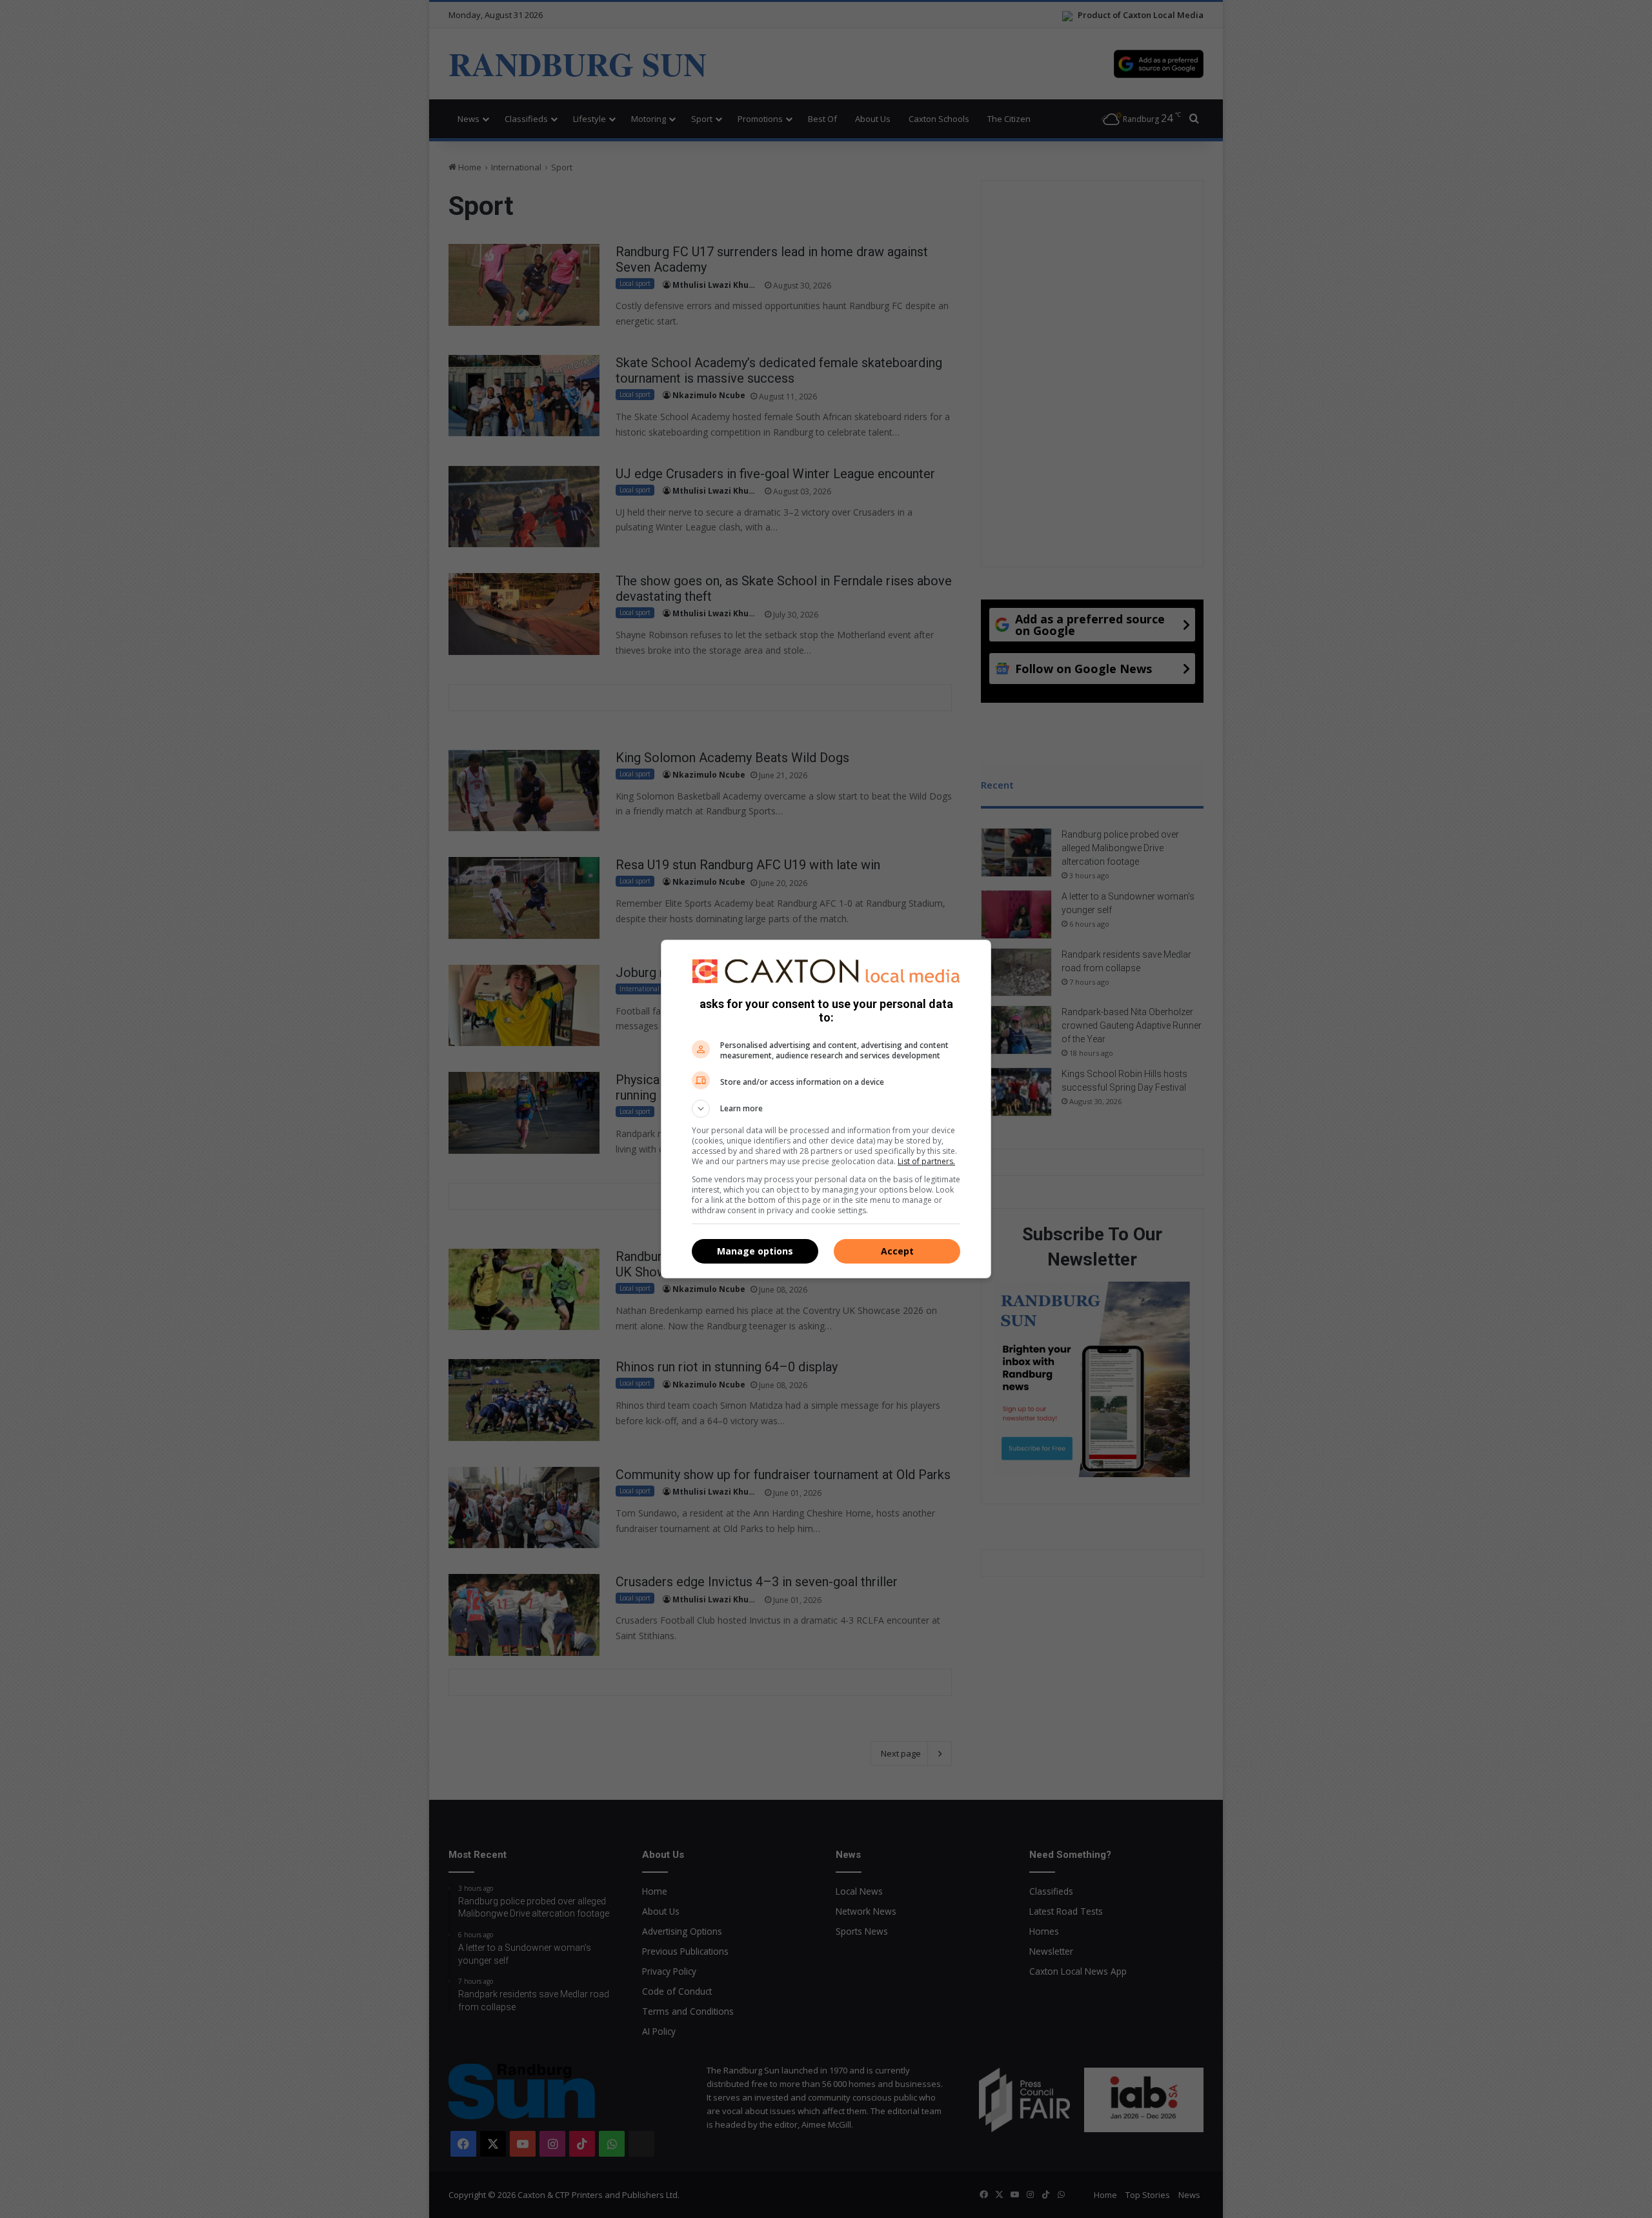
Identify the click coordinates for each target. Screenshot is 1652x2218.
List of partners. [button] (926, 1161)
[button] (826, 1109)
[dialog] (826, 1109)
